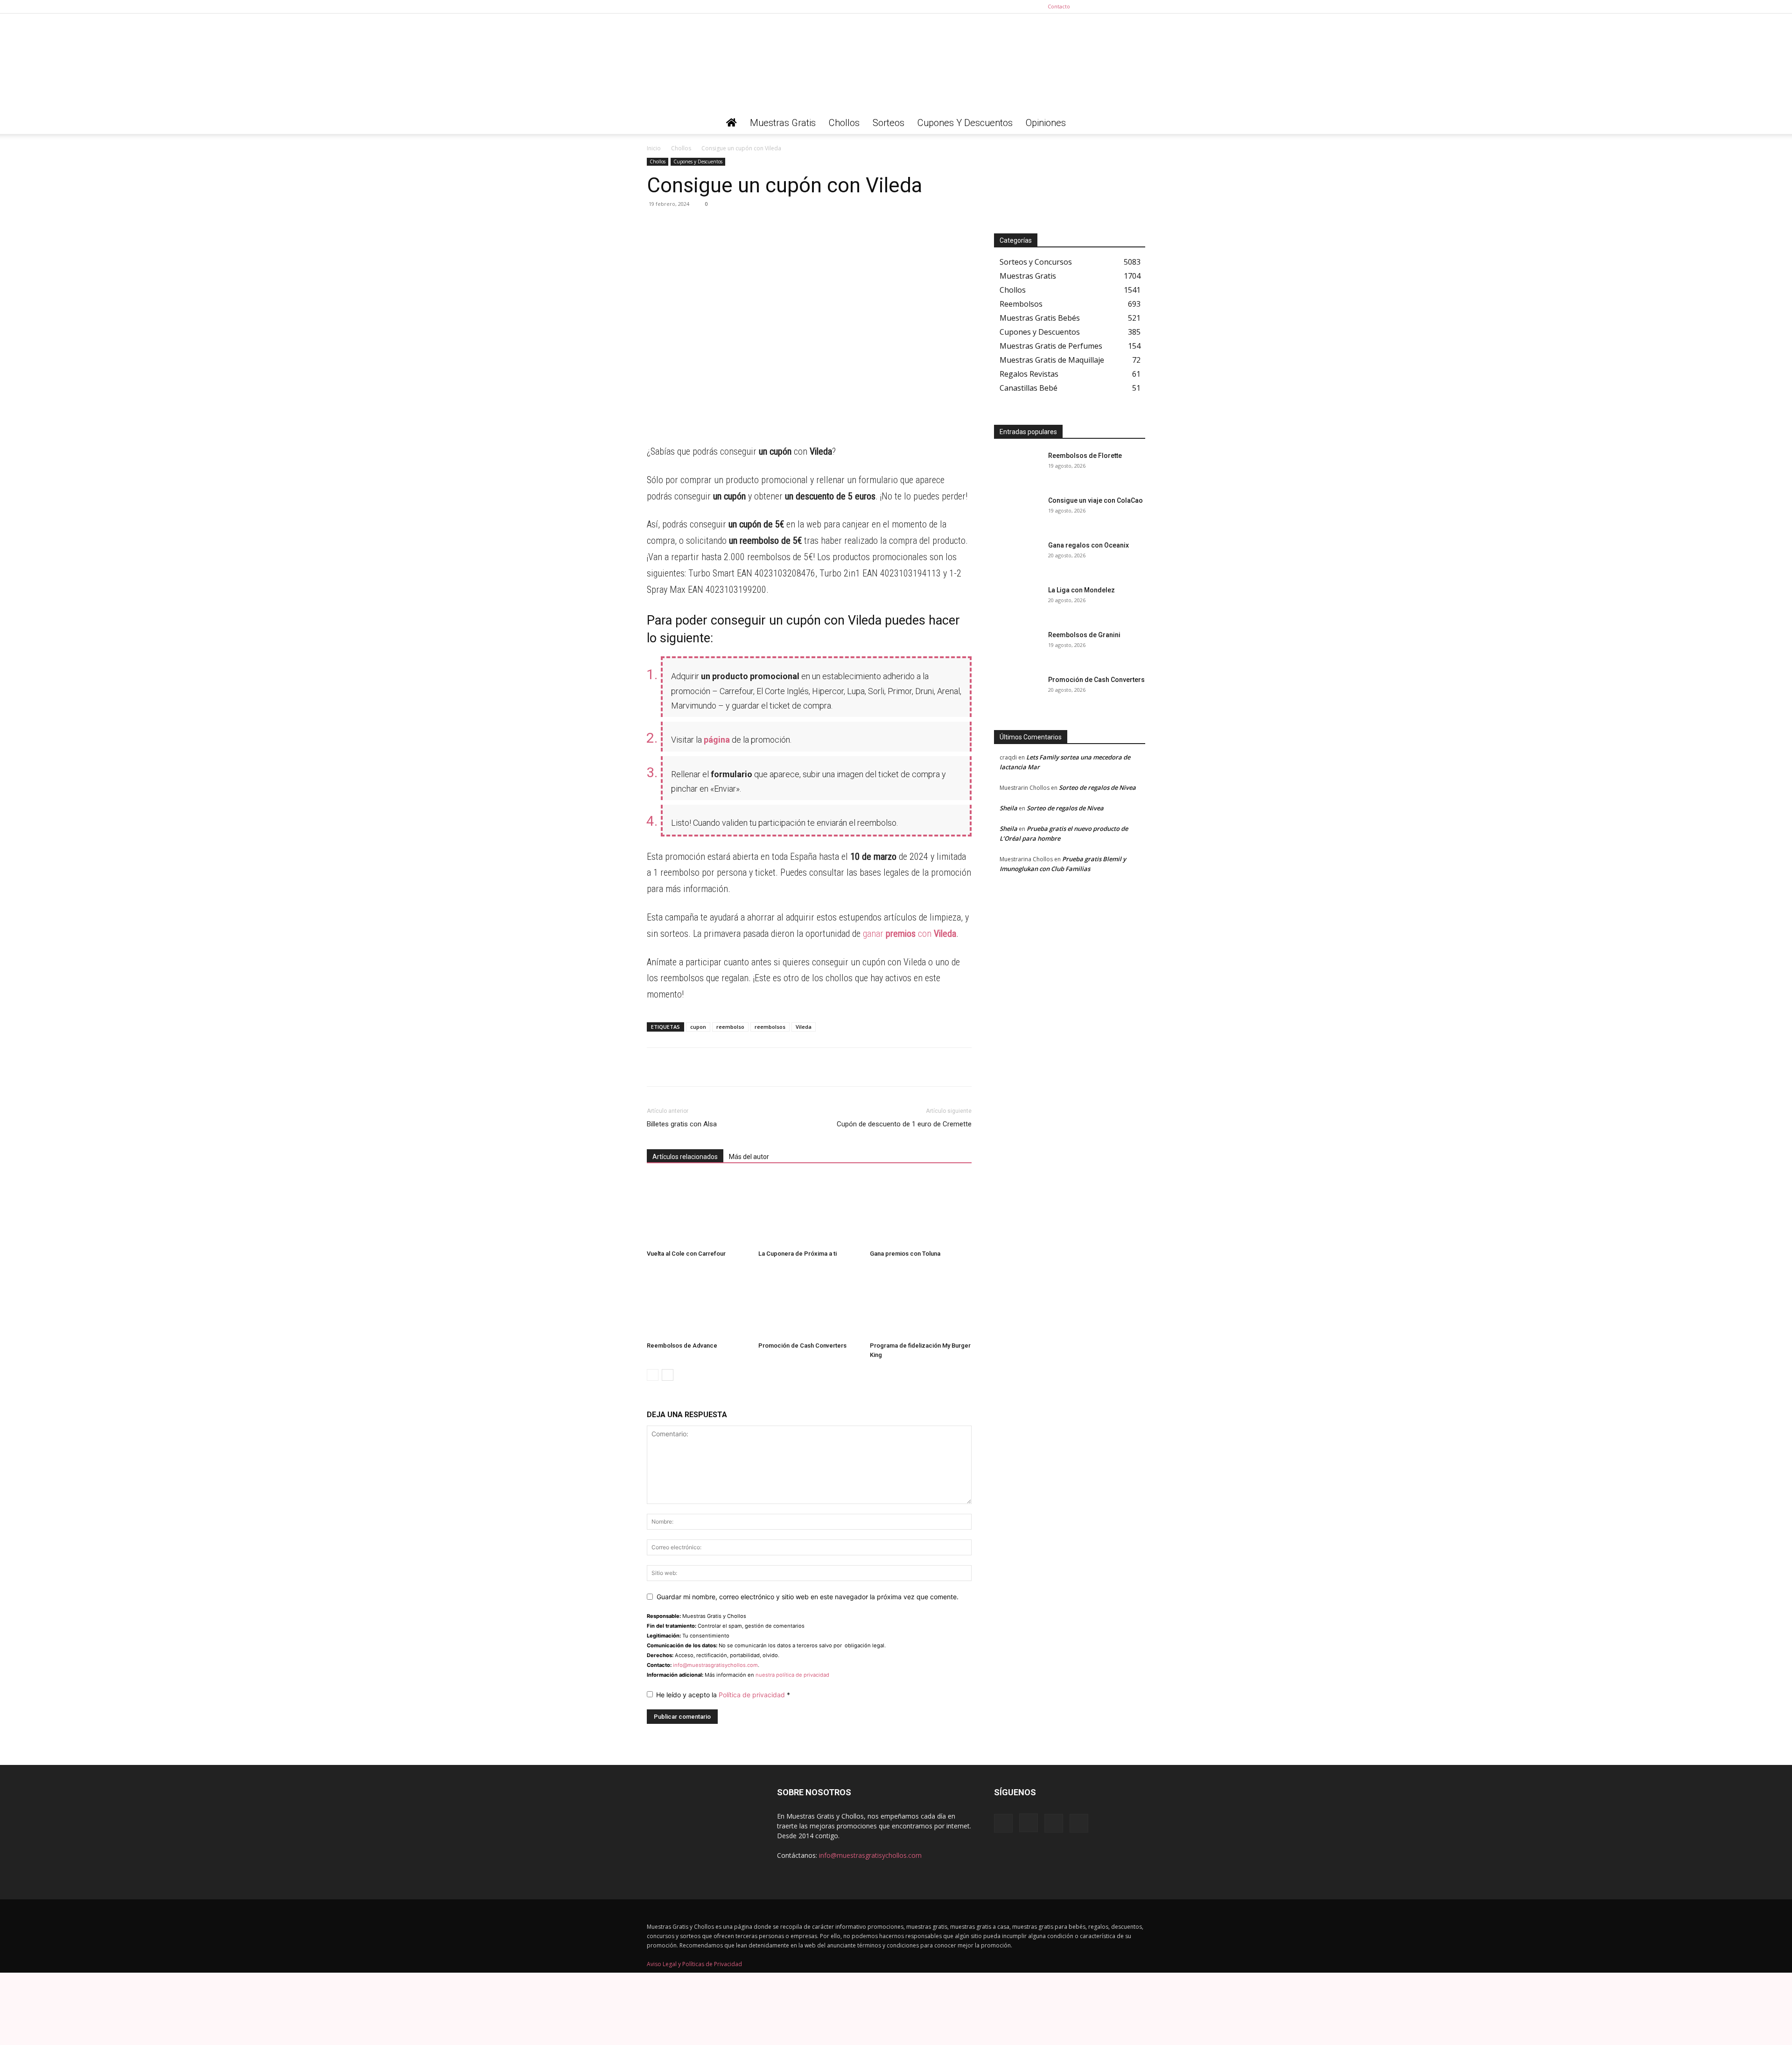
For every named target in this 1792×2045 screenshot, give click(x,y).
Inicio (654, 148)
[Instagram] (1107, 7)
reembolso (730, 1027)
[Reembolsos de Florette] (1017, 467)
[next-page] (668, 1375)
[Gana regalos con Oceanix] (1017, 557)
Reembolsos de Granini (1084, 635)
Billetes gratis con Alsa (682, 1124)
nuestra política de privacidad (792, 1675)
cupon (698, 1027)
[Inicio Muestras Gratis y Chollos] (731, 123)
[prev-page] (653, 1375)
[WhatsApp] (656, 225)
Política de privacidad (753, 1695)
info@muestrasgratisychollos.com (715, 1665)
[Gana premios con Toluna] (921, 1211)
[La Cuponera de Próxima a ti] (809, 1211)
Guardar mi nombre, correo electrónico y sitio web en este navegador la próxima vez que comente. (808, 1597)
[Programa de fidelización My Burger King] (921, 1303)
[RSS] (1123, 7)
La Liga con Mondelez (1081, 590)
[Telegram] (678, 225)
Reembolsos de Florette (1085, 456)
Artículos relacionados (685, 1157)
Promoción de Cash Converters (802, 1346)
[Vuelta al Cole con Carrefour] (698, 1211)
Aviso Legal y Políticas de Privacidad (694, 1964)
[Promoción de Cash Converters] (809, 1303)
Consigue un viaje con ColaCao (1095, 500)
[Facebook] (1092, 7)
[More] (742, 225)
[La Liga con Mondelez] (1017, 602)
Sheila (1008, 808)
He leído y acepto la (723, 1695)
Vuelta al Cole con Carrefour (686, 1254)
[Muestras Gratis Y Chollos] (896, 63)
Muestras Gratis (783, 123)
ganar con (910, 934)
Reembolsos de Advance (682, 1346)
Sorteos (889, 123)
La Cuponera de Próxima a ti (798, 1254)
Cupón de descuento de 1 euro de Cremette (904, 1124)
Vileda (804, 1027)
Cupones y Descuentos (965, 123)
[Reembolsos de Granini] (1017, 647)
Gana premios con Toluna (905, 1254)
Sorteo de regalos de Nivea (1097, 787)
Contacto (1059, 6)
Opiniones (1046, 123)
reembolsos (770, 1027)
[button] (1134, 123)
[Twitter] (1138, 7)
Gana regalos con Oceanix (1088, 545)
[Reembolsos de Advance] (698, 1303)
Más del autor (749, 1157)
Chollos (844, 123)
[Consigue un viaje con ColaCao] (1017, 512)
